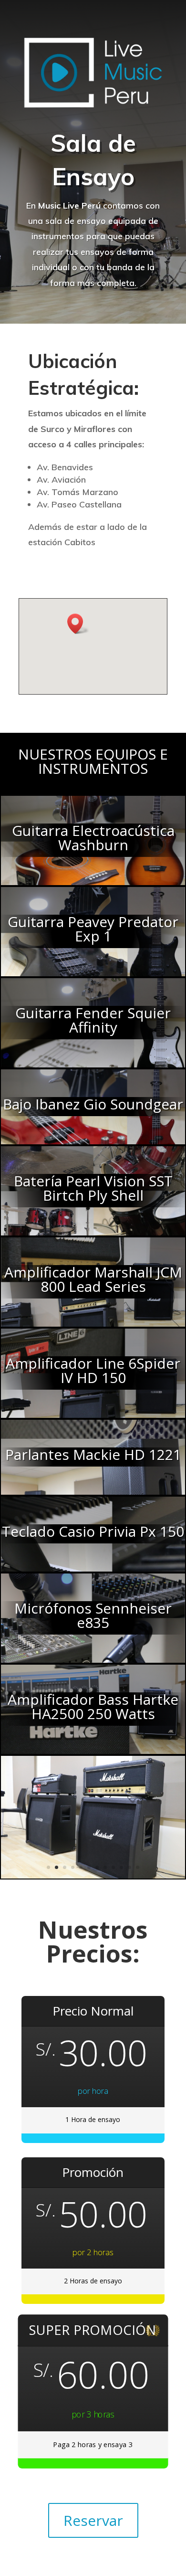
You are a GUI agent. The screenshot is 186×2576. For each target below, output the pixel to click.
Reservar (93, 2520)
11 (129, 1867)
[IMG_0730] (93, 1876)
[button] (78, 624)
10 (121, 1867)
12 (138, 1867)
